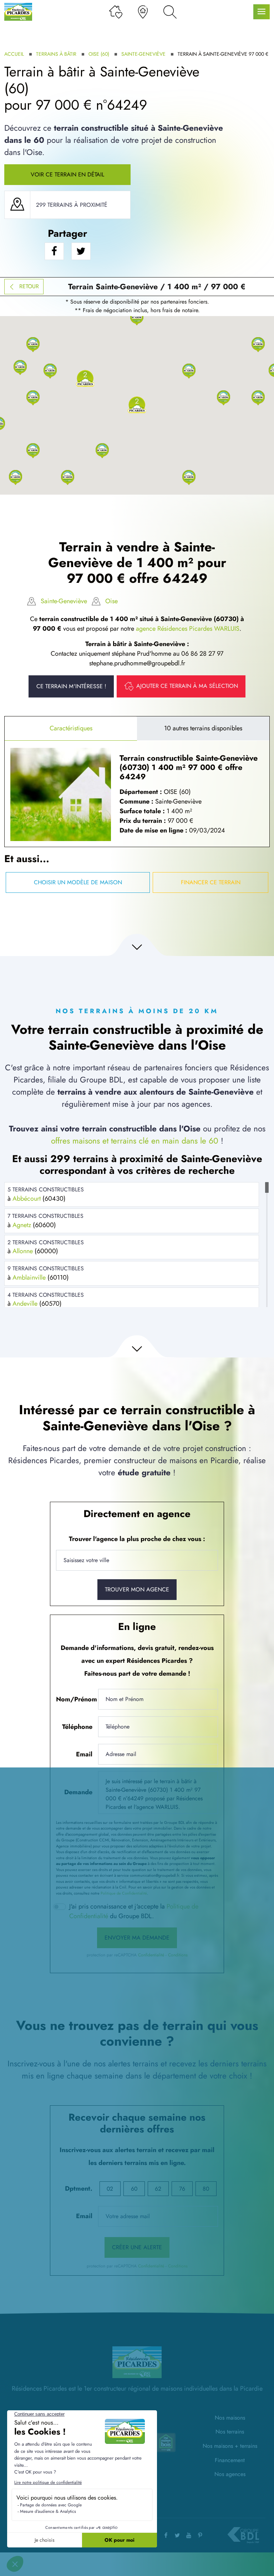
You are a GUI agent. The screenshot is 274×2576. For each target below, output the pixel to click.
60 (134, 2189)
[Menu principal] (262, 12)
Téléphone (77, 1727)
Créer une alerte (137, 2247)
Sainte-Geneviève (143, 54)
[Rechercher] (170, 12)
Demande (78, 1792)
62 (158, 2189)
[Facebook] (166, 2535)
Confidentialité (151, 1955)
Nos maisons (230, 2418)
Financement (230, 2460)
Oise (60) (99, 54)
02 (110, 2189)
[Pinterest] (200, 2535)
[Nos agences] (143, 12)
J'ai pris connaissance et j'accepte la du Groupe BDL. (134, 1911)
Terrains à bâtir (56, 54)
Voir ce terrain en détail (67, 174)
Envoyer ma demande (137, 1938)
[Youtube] (189, 2535)
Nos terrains (230, 2432)
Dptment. (79, 2189)
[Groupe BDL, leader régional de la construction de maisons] (243, 2535)
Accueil (14, 54)
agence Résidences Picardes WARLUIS (188, 629)
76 (182, 2189)
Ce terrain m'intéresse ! (71, 686)
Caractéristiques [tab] (71, 728)
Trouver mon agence (137, 1589)
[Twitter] (177, 2535)
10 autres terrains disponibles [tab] (203, 728)
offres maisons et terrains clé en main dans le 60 (135, 1141)
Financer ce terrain (211, 882)
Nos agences (230, 2474)
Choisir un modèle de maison (78, 882)
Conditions (178, 1955)
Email (84, 1754)
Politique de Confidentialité (124, 1893)
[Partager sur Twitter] (81, 251)
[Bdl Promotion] (167, 2442)
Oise (111, 601)
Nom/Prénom (76, 1699)
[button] (68, 477)
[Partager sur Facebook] (54, 251)
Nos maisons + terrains (230, 2446)
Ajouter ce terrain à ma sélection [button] (187, 686)
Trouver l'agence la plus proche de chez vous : (137, 1539)
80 (206, 2189)
